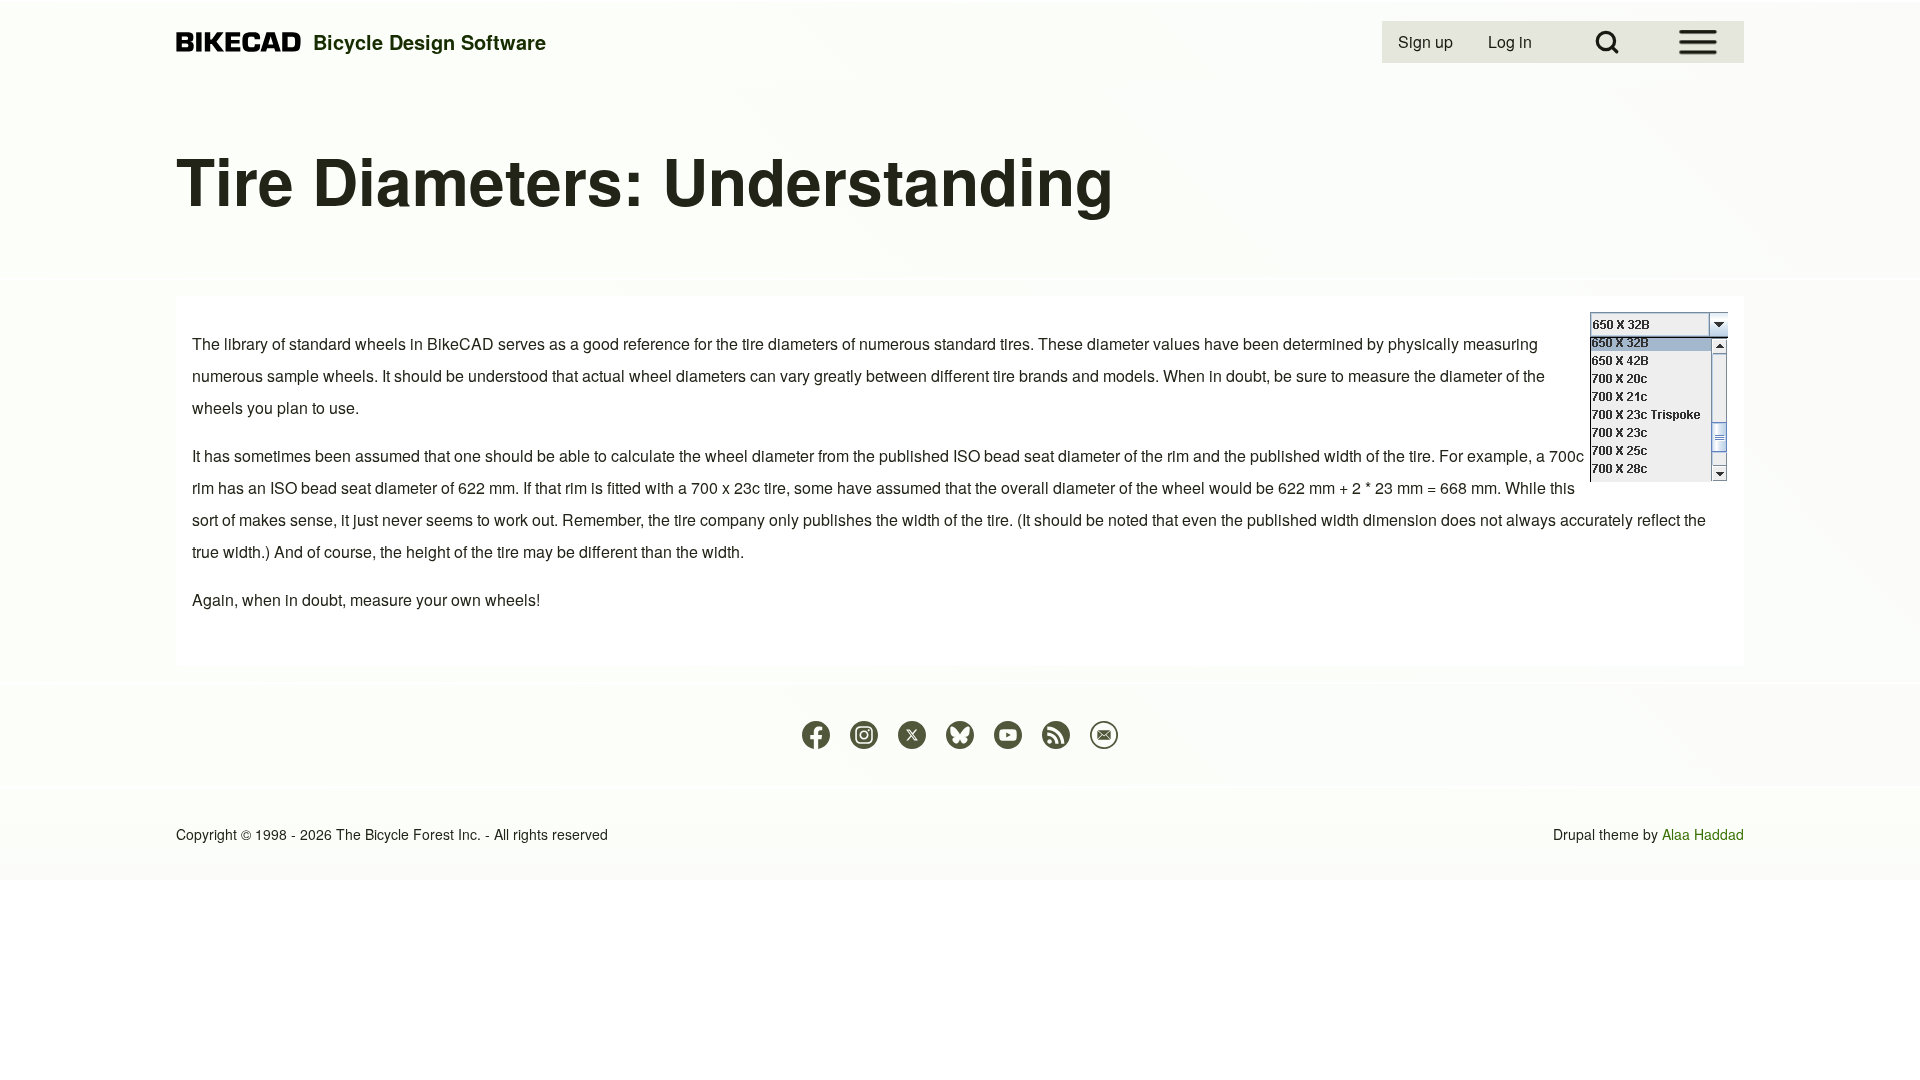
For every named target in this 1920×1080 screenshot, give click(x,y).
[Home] (238, 42)
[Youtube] (1008, 735)
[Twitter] (912, 735)
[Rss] (1056, 735)
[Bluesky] (960, 735)
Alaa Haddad (1703, 834)
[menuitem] (1427, 42)
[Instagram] (864, 735)
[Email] (1104, 735)
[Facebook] (816, 735)
